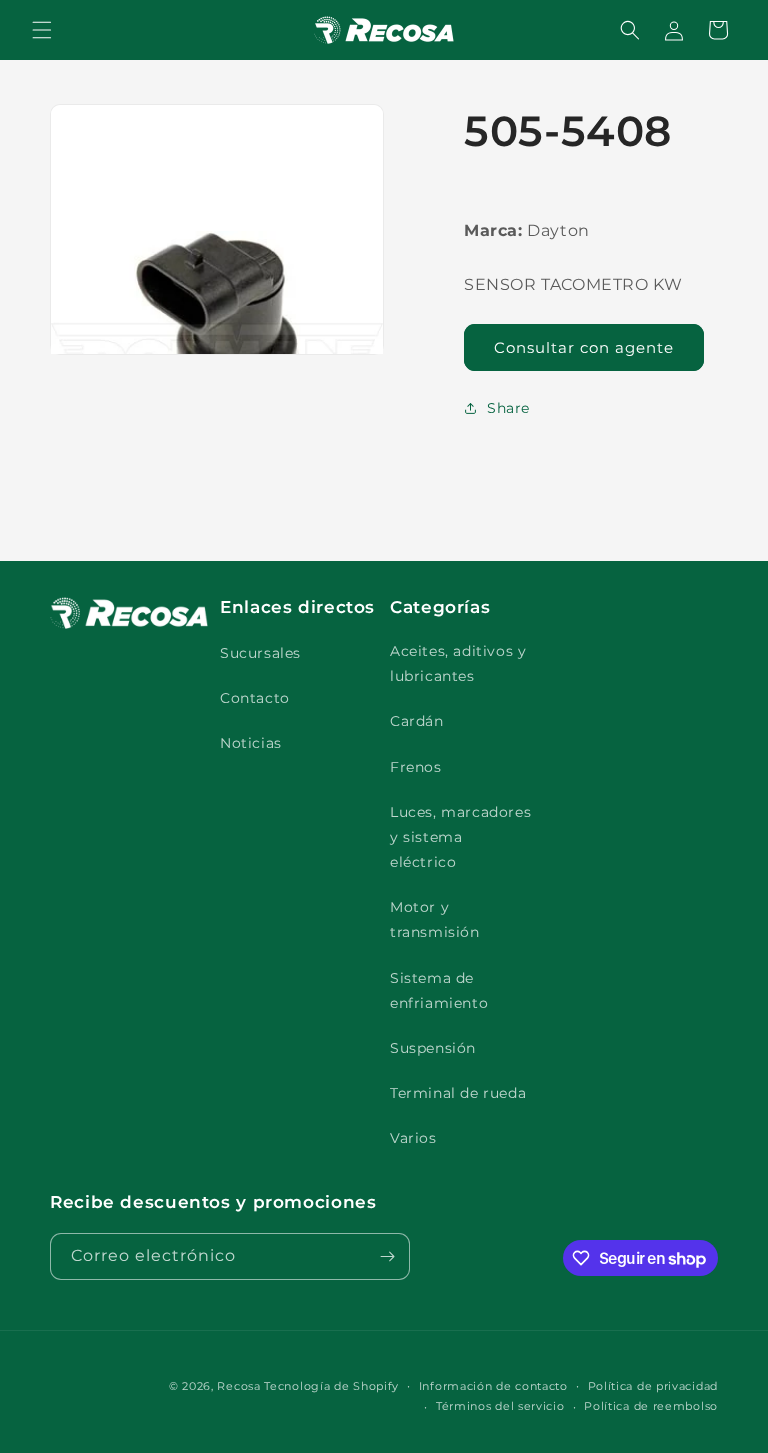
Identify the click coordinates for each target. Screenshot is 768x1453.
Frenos (416, 767)
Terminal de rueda (458, 1093)
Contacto (255, 698)
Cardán (417, 721)
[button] (42, 30)
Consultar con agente (584, 347)
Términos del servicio (500, 1406)
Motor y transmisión (435, 919)
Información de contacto (493, 1386)
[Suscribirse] (387, 1256)
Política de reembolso (651, 1406)
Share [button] (508, 408)
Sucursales (260, 653)
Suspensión (433, 1048)
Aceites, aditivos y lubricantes (458, 663)
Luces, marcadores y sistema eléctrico (460, 837)
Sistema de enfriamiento (439, 990)
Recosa (240, 1386)
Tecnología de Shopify (331, 1386)
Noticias (251, 743)
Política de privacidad (653, 1386)
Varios (413, 1138)
